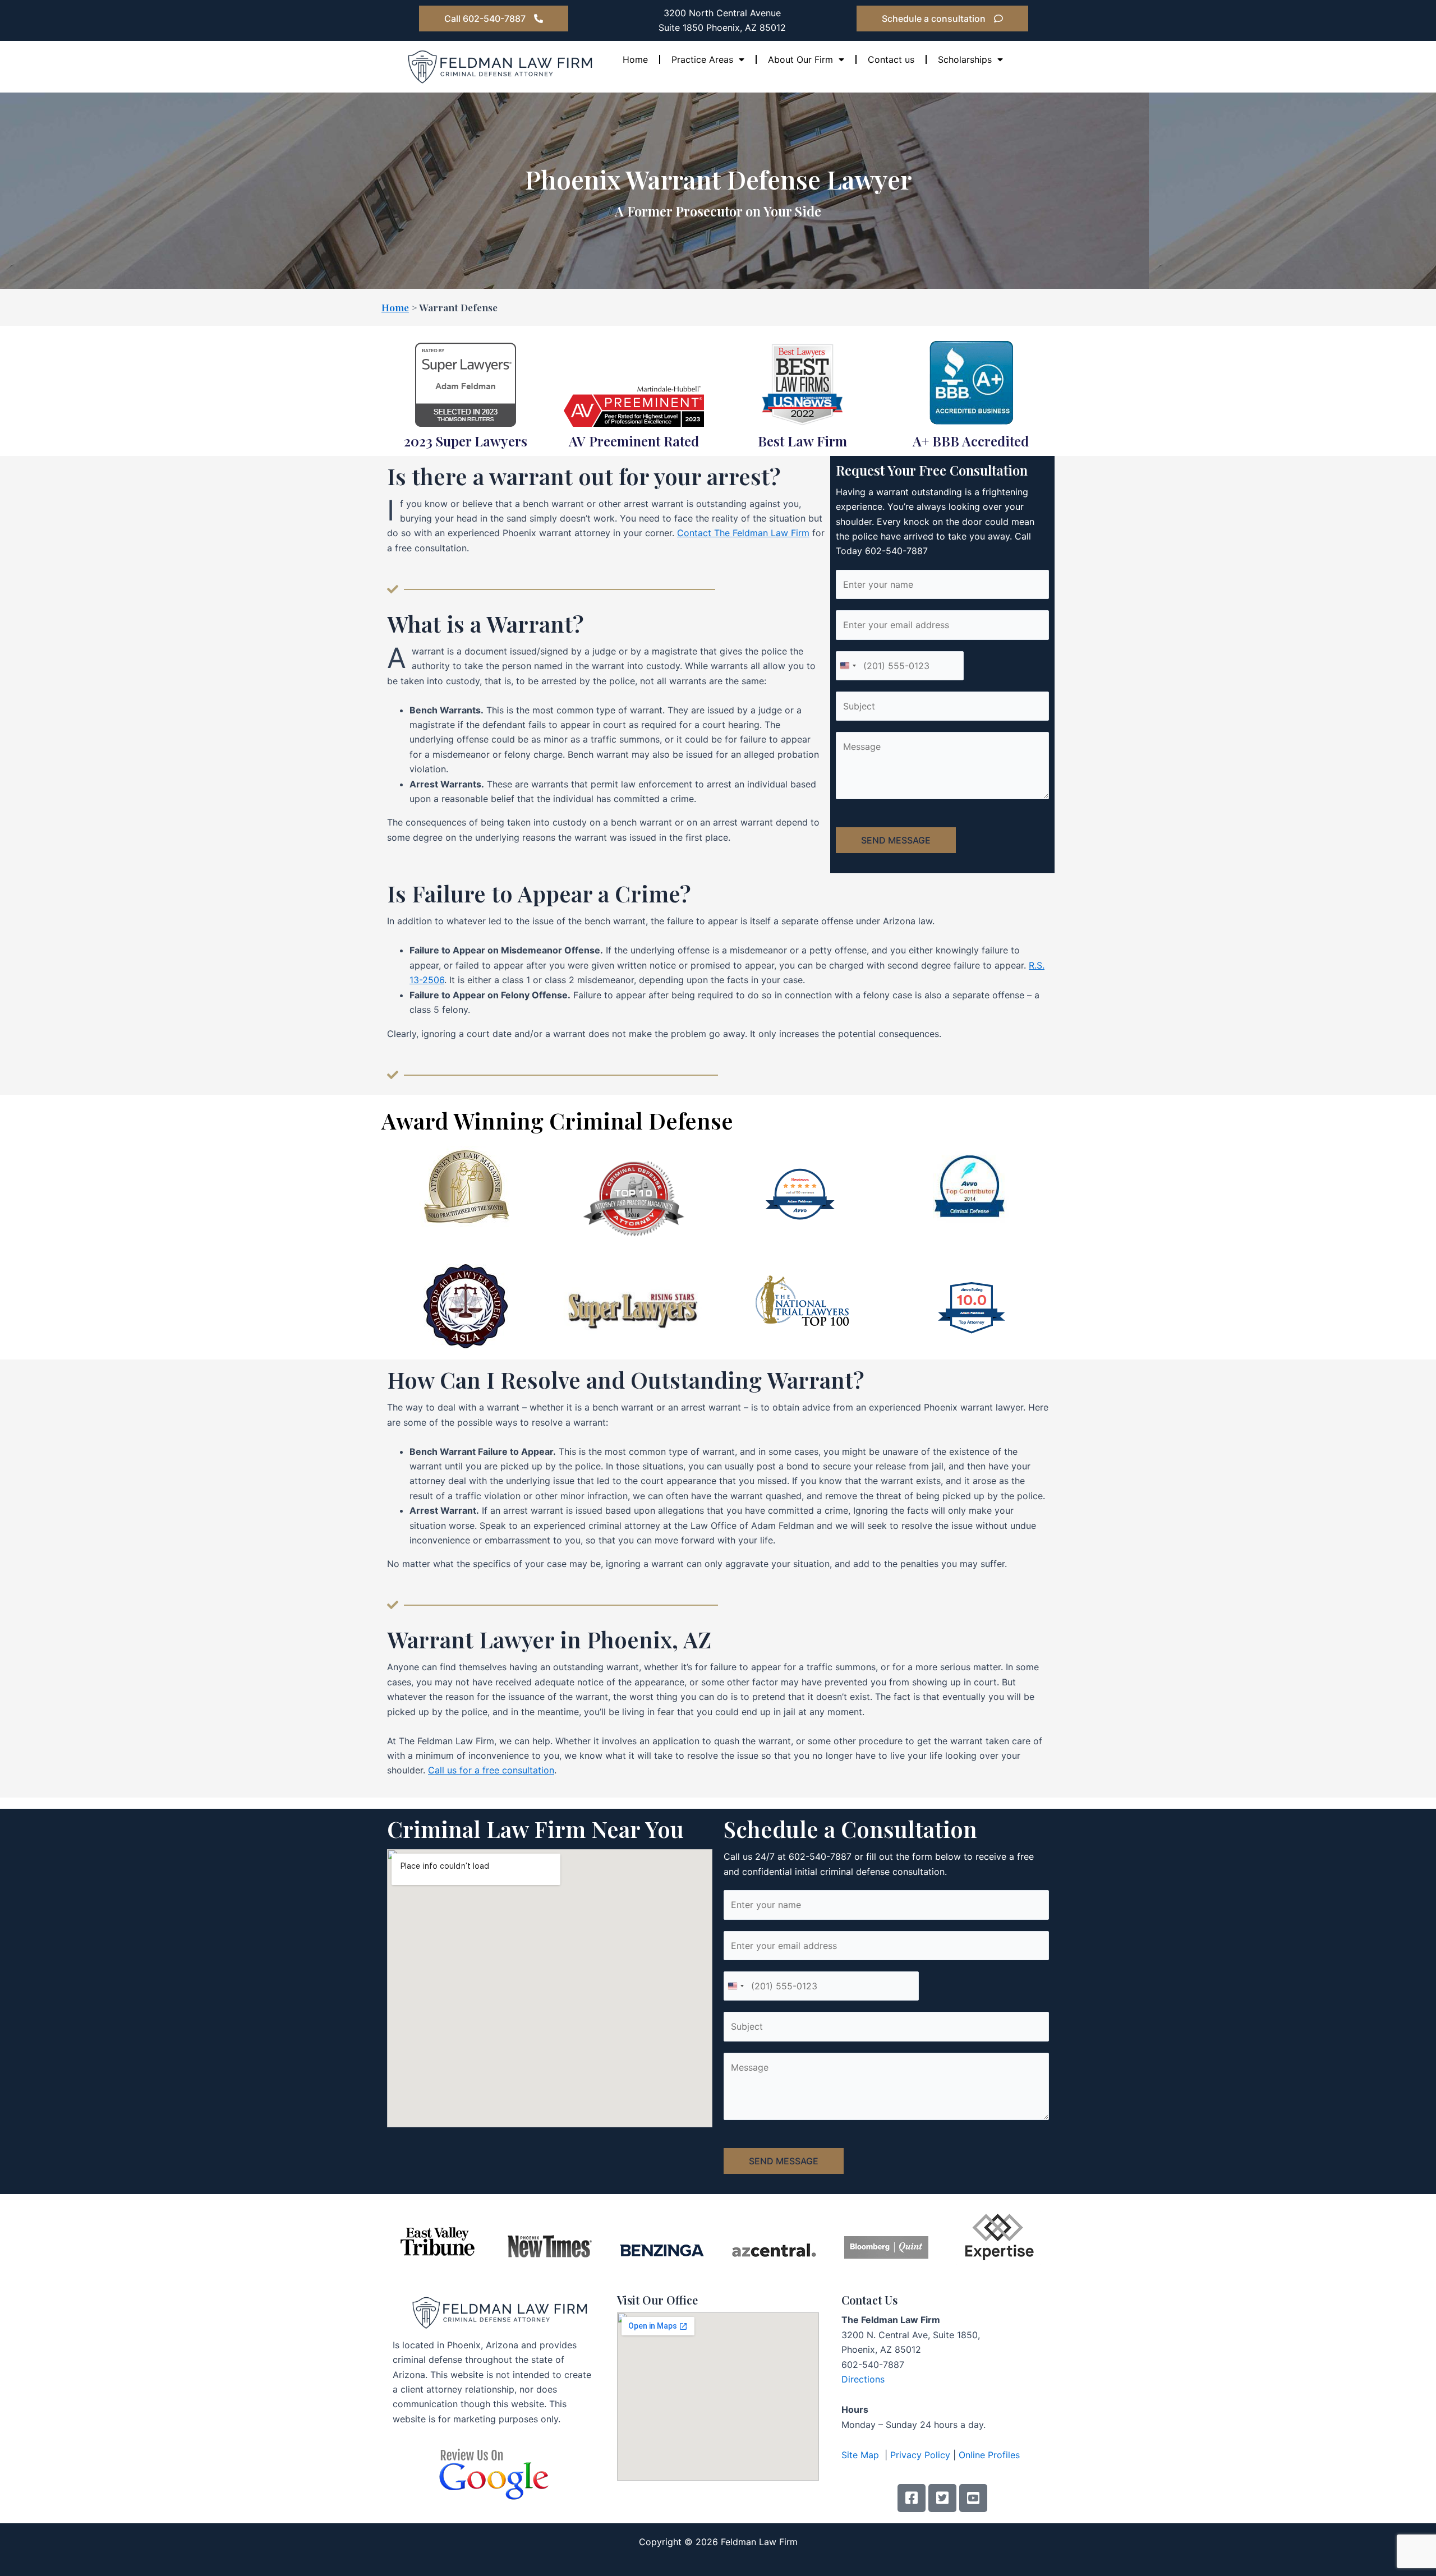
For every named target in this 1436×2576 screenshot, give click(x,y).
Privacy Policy (920, 2455)
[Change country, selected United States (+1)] (848, 666)
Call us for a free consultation (491, 1770)
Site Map (862, 2455)
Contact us (891, 59)
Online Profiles (989, 2455)
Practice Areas (702, 59)
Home (635, 59)
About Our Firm (800, 59)
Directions (863, 2379)
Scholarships (965, 59)
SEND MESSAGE (896, 840)
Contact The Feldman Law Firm (743, 533)
